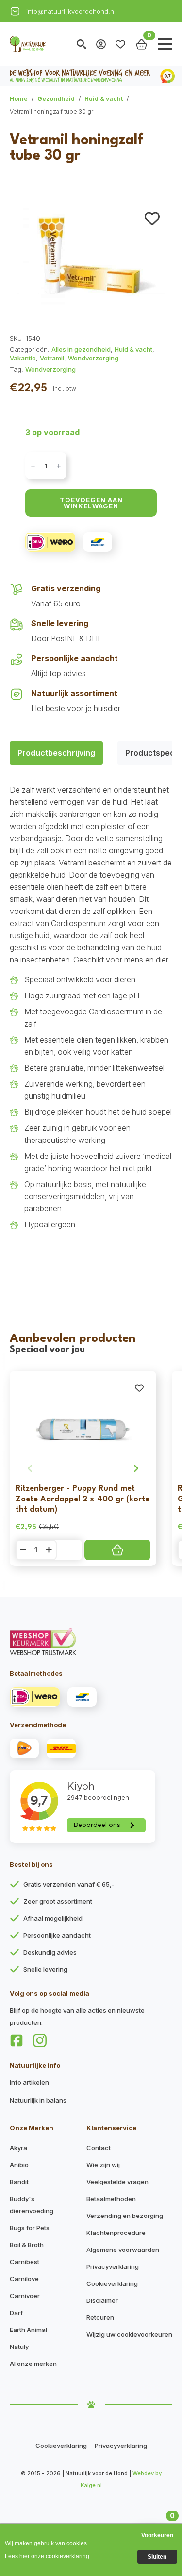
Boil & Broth (27, 2245)
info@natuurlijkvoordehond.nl (71, 11)
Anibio (19, 2165)
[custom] (17, 2040)
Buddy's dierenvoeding (32, 2205)
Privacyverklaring (113, 2266)
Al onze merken (33, 2364)
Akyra (18, 2148)
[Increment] (59, 466)
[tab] (56, 753)
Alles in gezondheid (81, 349)
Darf (16, 2313)
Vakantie (23, 358)
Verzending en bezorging (125, 2216)
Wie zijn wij (103, 2165)
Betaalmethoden (111, 2199)
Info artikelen (29, 2082)
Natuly (19, 2347)
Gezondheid (56, 99)
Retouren (100, 2317)
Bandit (19, 2182)
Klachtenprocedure (116, 2233)
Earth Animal (28, 2330)
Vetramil (52, 358)
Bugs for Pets (30, 2228)
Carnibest (25, 2262)
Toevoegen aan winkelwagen (91, 503)
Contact (99, 2148)
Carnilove (24, 2279)
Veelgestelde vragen (117, 2182)
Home (19, 99)
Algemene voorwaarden (123, 2250)
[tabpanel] (91, 1027)
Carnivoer (25, 2296)
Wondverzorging (93, 358)
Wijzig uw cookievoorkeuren (129, 2334)
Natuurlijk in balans (38, 2100)
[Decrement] (33, 466)
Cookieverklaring (112, 2283)
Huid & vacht (104, 99)
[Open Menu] (165, 44)
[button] (152, 219)
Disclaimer (102, 2300)
